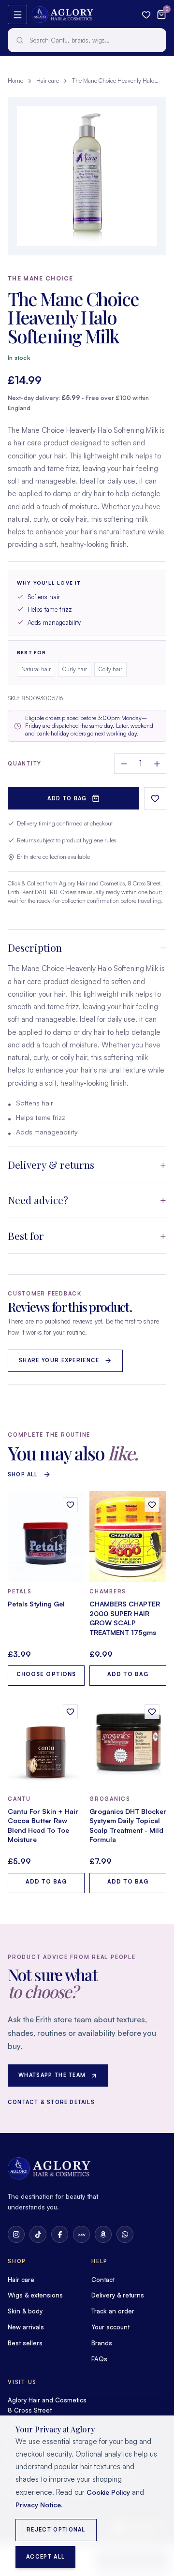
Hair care (48, 81)
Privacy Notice (38, 2505)
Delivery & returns (51, 1164)
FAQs (99, 2359)
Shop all (23, 1474)
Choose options (46, 1674)
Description (35, 947)
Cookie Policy (108, 2492)
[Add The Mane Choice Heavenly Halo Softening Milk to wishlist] (155, 798)
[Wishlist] (146, 15)
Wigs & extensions (35, 2295)
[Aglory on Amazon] (103, 2234)
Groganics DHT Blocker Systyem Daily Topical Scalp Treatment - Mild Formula (128, 1825)
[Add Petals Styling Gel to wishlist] (70, 1505)
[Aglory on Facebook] (60, 2234)
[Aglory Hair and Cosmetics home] (63, 15)
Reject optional (56, 2530)
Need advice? (38, 1200)
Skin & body (25, 2311)
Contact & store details (51, 2102)
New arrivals (26, 2327)
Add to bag (67, 798)
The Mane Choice (41, 278)
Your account (110, 2327)
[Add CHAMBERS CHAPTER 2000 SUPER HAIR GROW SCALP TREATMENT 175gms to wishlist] (152, 1505)
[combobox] (87, 40)
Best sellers (25, 2343)
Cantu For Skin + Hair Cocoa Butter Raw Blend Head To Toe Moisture (43, 1825)
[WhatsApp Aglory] (125, 2234)
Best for (26, 1236)
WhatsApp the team (52, 2075)
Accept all (45, 2557)
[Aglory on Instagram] (16, 2234)
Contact (103, 2280)
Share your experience (59, 1360)
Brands (102, 2343)
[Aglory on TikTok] (38, 2234)
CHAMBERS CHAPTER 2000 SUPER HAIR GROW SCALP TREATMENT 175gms (125, 1618)
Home (15, 81)
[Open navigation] (17, 15)
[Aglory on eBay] (81, 2234)
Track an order (113, 2311)
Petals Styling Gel (36, 1604)
